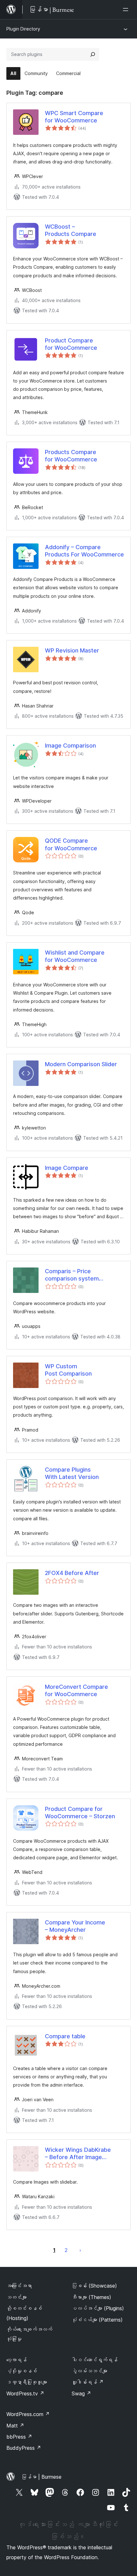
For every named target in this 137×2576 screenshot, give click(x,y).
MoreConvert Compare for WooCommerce (76, 1690)
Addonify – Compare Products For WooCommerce (84, 551)
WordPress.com (28, 2414)
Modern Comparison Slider (81, 1064)
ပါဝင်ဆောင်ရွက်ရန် (95, 2360)
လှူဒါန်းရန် (88, 2382)
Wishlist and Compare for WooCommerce (75, 956)
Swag (81, 2393)
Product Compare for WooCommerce (71, 344)
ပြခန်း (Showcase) (94, 2286)
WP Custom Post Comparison (68, 1370)
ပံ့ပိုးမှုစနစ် (22, 2371)
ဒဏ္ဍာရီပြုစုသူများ (27, 2382)
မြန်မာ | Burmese (41, 2477)
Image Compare (67, 1168)
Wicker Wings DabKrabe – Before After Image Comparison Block (78, 2154)
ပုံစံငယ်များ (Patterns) (97, 2320)
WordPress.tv (25, 2393)
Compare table (65, 2036)
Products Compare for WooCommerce (71, 456)
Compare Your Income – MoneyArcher (75, 1926)
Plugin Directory (23, 29)
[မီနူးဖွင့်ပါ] (127, 10)
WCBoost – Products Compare (71, 230)
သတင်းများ (17, 2297)
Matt (15, 2426)
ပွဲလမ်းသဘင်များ (90, 2371)
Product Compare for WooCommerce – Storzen (80, 1813)
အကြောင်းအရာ (19, 2286)
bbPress (19, 2437)
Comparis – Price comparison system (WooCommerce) (72, 1275)
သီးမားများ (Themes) (91, 2297)
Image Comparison (70, 746)
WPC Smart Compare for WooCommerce (74, 117)
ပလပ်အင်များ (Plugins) (98, 2308)
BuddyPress (24, 2448)
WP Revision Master (72, 650)
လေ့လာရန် (17, 2360)
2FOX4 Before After (72, 1573)
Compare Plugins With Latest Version (72, 1473)
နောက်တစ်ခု (80, 2250)
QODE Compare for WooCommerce (71, 844)
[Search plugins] (93, 54)
